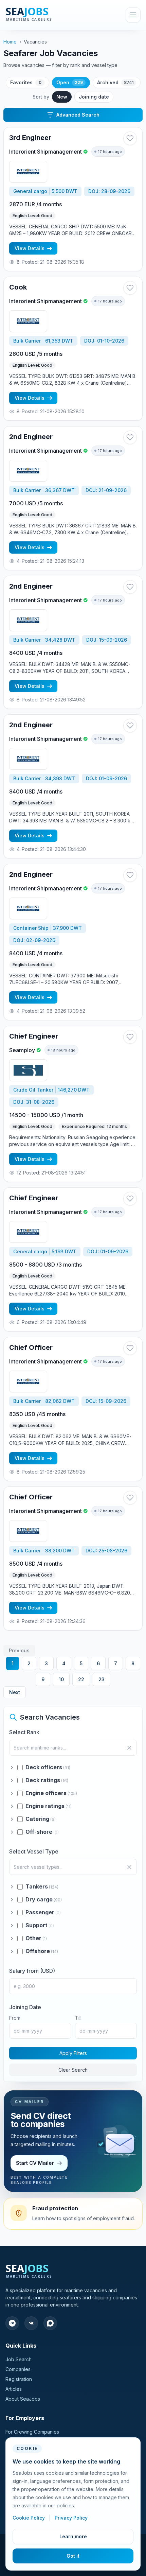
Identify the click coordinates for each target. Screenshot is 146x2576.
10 (61, 1679)
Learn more (73, 2536)
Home (10, 42)
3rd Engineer (30, 138)
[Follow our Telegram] (12, 2323)
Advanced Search (78, 115)
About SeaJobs (23, 2399)
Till (78, 2018)
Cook (18, 287)
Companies (18, 2369)
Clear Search (73, 2070)
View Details (30, 248)
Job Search (19, 2359)
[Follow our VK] (31, 2323)
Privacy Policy (71, 2518)
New (62, 97)
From (15, 2018)
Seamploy (22, 1050)
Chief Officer (31, 1347)
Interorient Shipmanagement (45, 152)
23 (102, 1679)
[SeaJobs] (44, 15)
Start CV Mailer (35, 2163)
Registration (19, 2379)
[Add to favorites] (130, 138)
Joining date (94, 97)
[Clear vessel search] (129, 1867)
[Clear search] (129, 1748)
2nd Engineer (31, 437)
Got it (73, 2556)
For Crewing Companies (32, 2432)
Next (15, 1692)
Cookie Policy (29, 2518)
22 (81, 1679)
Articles (14, 2389)
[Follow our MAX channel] (50, 2323)
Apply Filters (73, 2053)
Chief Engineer (34, 1036)
